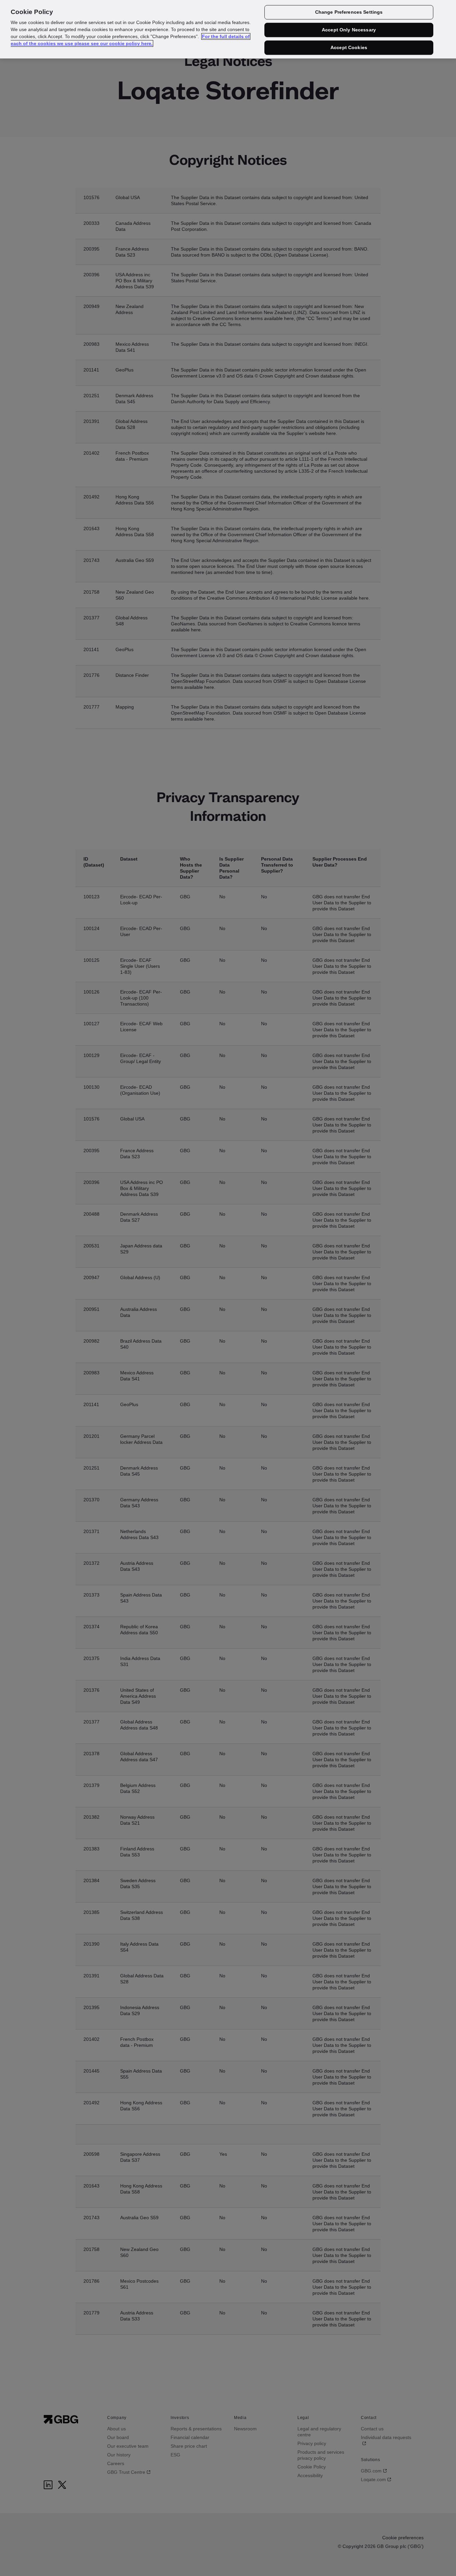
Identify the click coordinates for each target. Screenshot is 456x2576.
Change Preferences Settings (349, 12)
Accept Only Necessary (349, 30)
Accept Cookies (349, 47)
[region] (228, 29)
